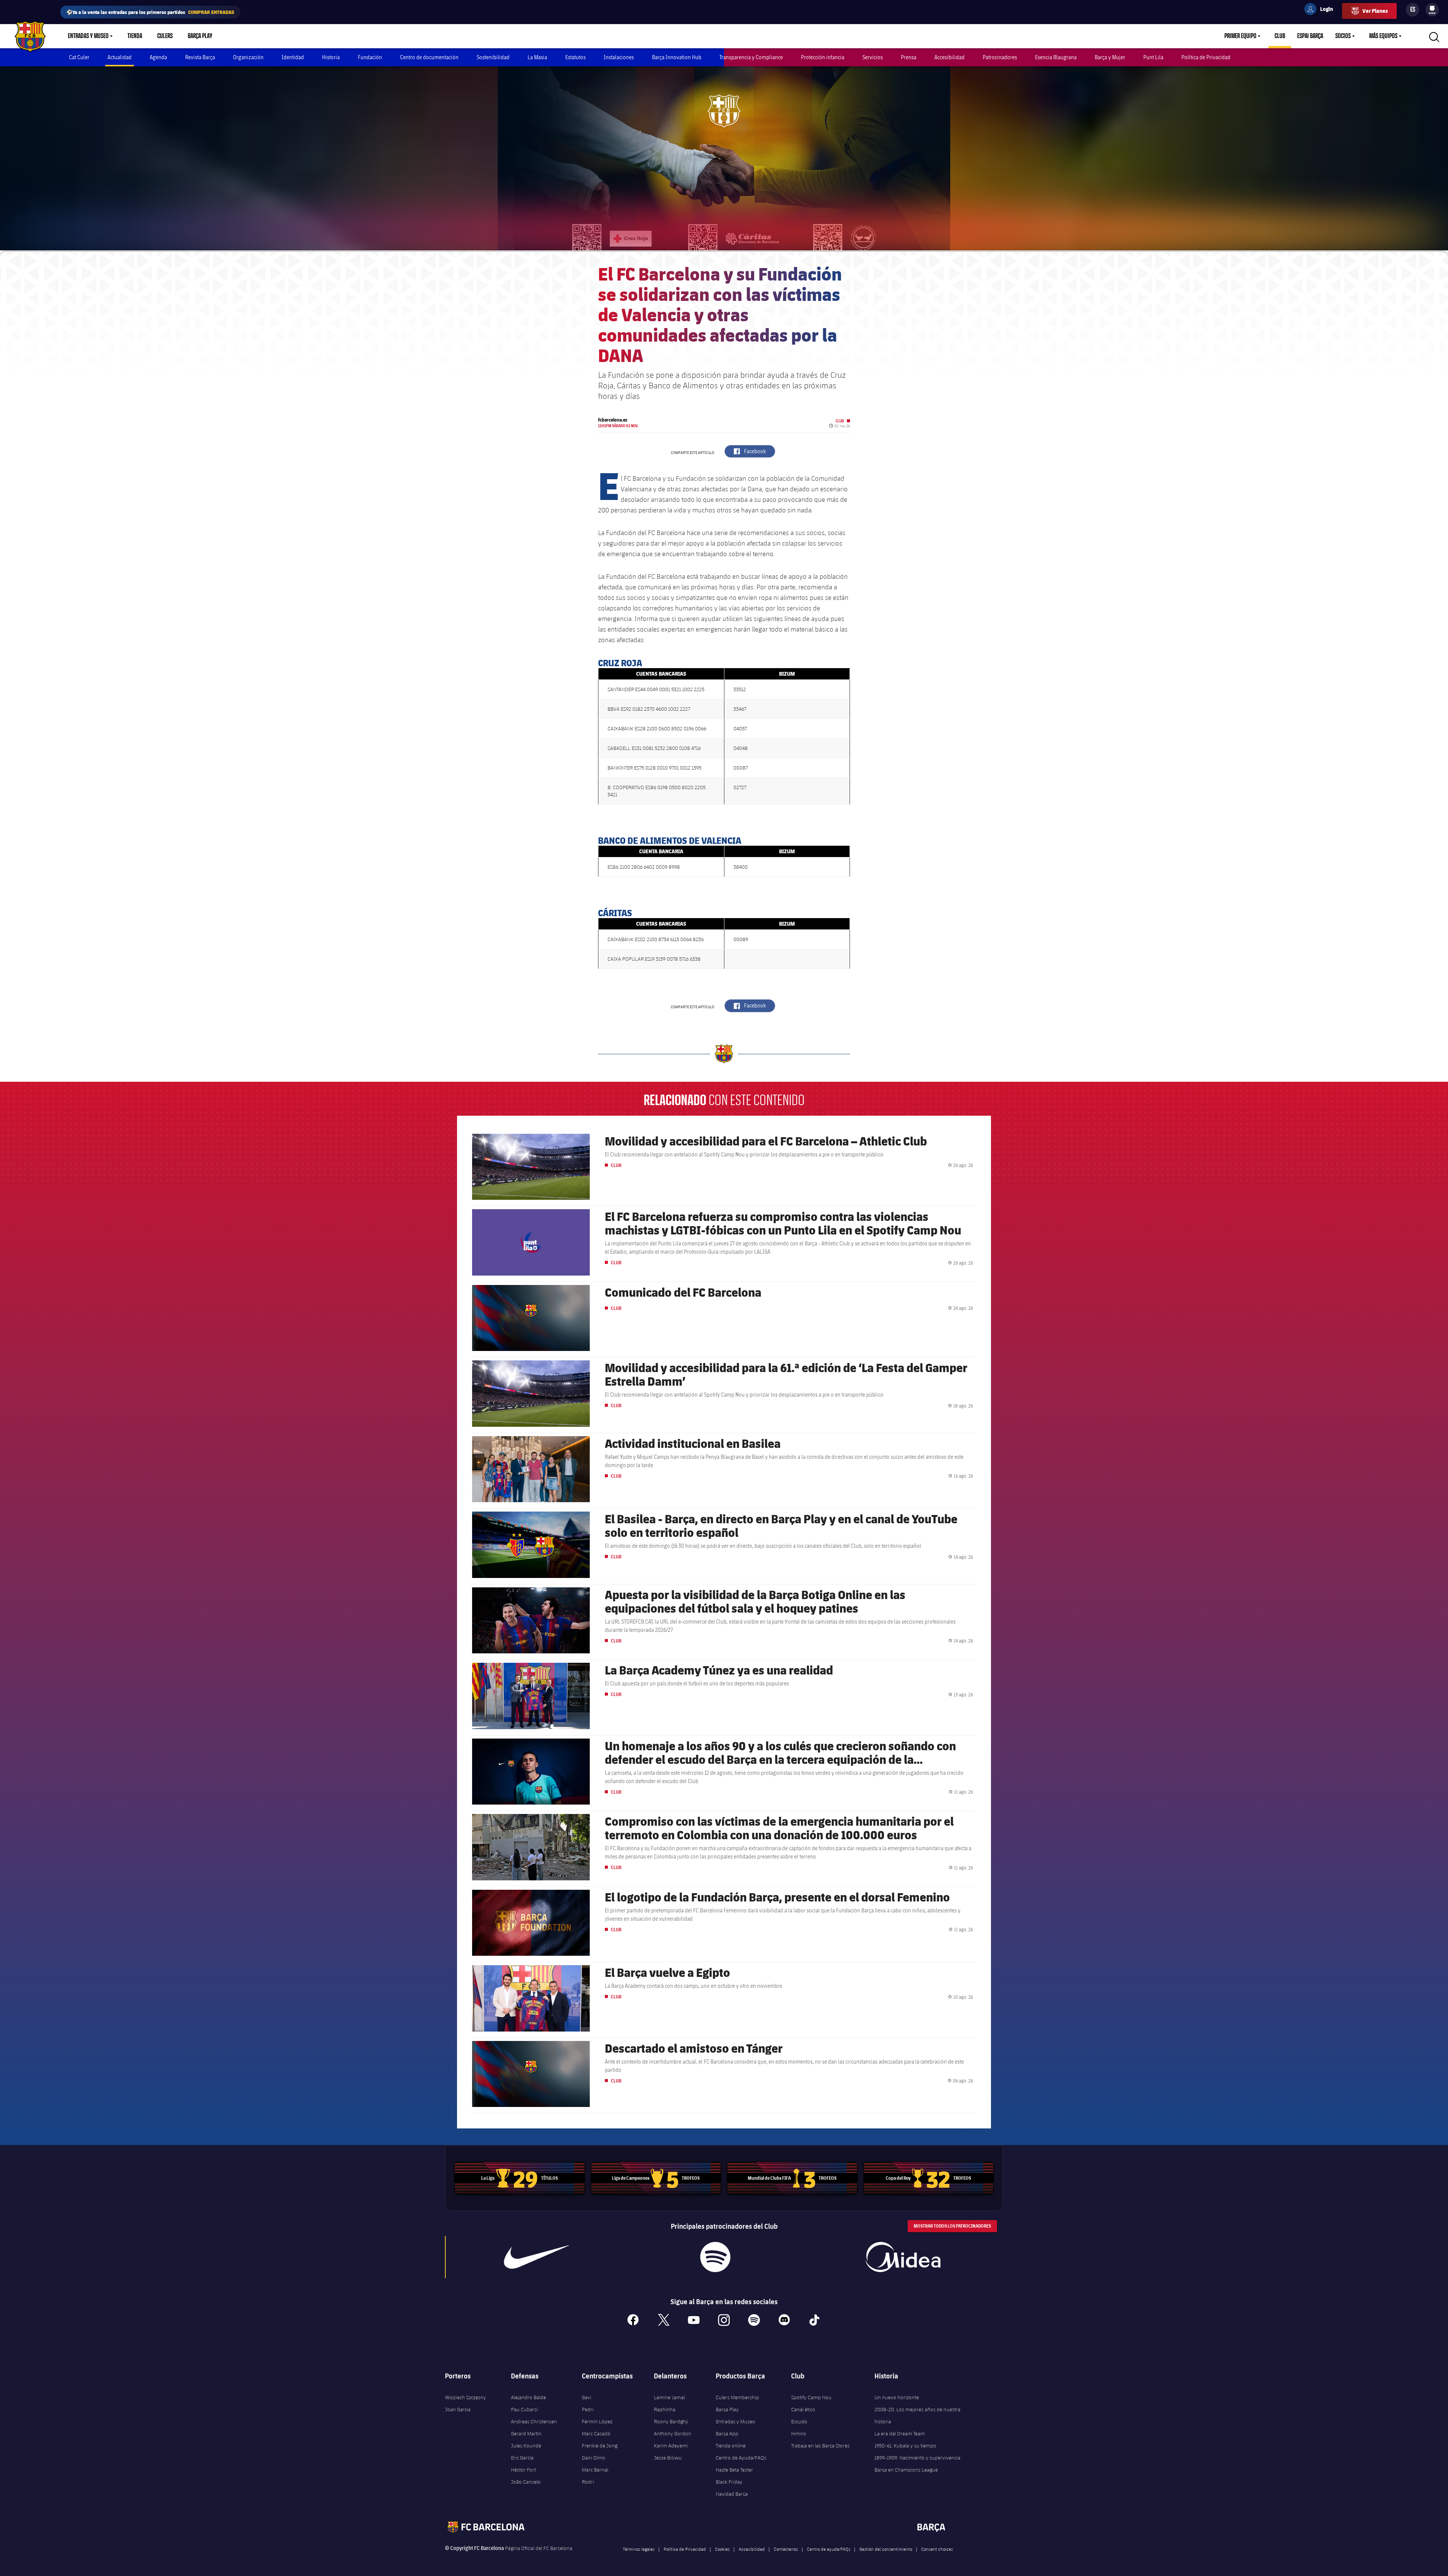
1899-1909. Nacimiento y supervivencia (917, 2458)
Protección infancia (823, 57)
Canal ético (803, 2409)
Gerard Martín (526, 2433)
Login (1322, 10)
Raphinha (665, 2409)
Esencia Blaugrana (1056, 57)
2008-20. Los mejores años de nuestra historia (917, 2415)
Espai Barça (1310, 36)
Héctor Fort (523, 2470)
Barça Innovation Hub (677, 57)
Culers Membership (737, 2397)
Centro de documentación (429, 57)
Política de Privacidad (1206, 57)
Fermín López (597, 2421)
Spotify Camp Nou (811, 2397)
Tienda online (731, 2446)
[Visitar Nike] (537, 2257)
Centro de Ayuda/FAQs (741, 2458)
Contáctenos (786, 2549)
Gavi (587, 2397)
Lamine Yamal (669, 2397)
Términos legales (639, 2549)
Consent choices (937, 2549)
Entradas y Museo (88, 36)
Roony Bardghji (671, 2421)
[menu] (1432, 10)
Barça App (727, 2433)
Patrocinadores (1000, 57)
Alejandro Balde (528, 2397)
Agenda (158, 57)
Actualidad (120, 57)
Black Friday (729, 2482)
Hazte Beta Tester (734, 2470)
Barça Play (200, 36)
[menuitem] (1432, 8)
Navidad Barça (732, 2494)
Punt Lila (1153, 57)
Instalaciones (619, 57)
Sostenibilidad (493, 57)
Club (1280, 36)
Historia (331, 57)
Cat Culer (79, 57)
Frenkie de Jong (600, 2446)
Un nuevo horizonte (897, 2397)
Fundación (370, 57)
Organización (248, 57)
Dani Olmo (594, 2458)
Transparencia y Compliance (751, 57)
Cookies (722, 2549)
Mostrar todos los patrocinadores (952, 2226)
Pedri (588, 2409)
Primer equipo (1240, 36)
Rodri (588, 2482)
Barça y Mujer (1110, 57)
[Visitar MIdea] (903, 2257)
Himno (799, 2433)
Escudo (799, 2421)
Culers (165, 36)
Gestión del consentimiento (886, 2549)
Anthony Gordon (673, 2433)
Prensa (909, 57)
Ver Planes (1375, 11)
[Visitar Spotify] (715, 2257)
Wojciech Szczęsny (466, 2397)
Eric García (522, 2458)
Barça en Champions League (906, 2470)
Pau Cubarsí (524, 2409)
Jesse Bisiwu (668, 2458)
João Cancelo (526, 2482)
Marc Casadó (596, 2433)
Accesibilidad (949, 57)
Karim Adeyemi (671, 2446)
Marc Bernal (595, 2470)
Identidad (293, 57)
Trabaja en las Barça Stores (820, 2446)
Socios (1343, 36)
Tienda (135, 36)
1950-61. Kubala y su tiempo (905, 2446)
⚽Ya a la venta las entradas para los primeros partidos (150, 12)
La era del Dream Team (900, 2433)
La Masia (537, 57)
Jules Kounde (526, 2446)
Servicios (873, 57)
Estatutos (575, 57)
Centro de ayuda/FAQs (829, 2549)
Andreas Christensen (534, 2421)
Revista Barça (200, 57)
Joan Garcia (458, 2409)
